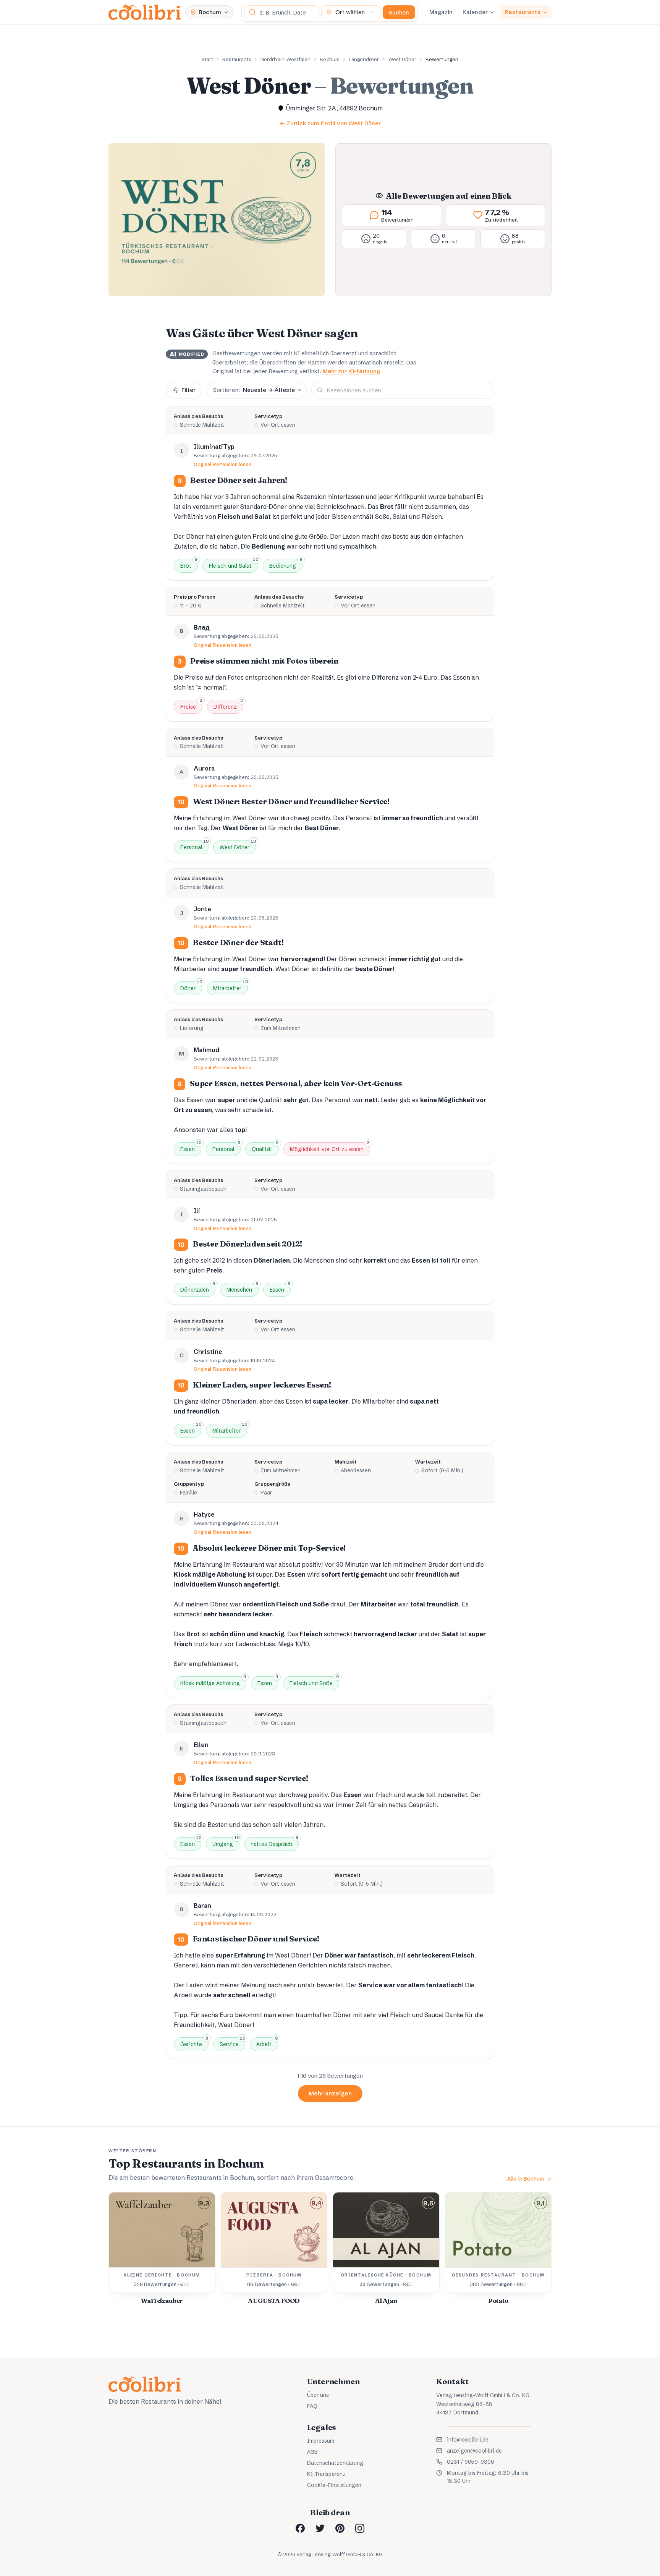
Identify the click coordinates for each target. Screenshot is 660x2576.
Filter (188, 390)
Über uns (318, 2395)
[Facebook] (300, 2528)
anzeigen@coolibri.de (474, 2451)
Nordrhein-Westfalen (286, 59)
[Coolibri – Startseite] (145, 12)
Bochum (329, 59)
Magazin (441, 12)
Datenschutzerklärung (335, 2463)
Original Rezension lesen (223, 464)
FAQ (312, 2406)
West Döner (403, 59)
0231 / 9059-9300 (471, 2462)
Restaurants (523, 12)
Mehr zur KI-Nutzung (351, 371)
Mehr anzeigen (330, 2093)
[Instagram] (360, 2528)
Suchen (399, 12)
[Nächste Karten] (537, 2252)
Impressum (321, 2441)
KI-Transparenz (326, 2474)
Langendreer (364, 59)
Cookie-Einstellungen (334, 2485)
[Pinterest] (340, 2528)
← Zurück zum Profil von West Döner (330, 123)
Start (207, 59)
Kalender (475, 12)
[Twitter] (320, 2528)
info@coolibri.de (468, 2440)
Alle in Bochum (526, 2179)
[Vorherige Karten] (123, 2252)
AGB (312, 2452)
